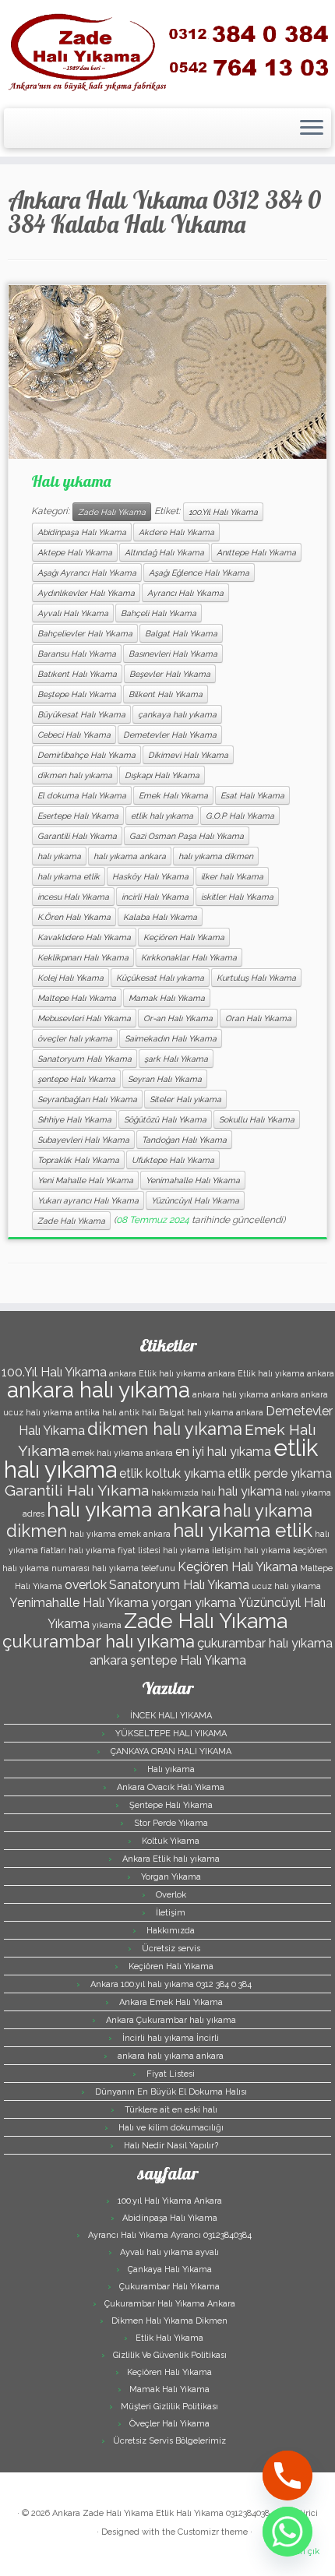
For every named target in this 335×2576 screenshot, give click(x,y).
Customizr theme (213, 2532)
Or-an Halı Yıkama (178, 1018)
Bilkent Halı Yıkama (166, 694)
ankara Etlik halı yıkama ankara (271, 1373)
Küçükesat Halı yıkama (160, 978)
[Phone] (287, 2476)
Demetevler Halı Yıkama (170, 735)
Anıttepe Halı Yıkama (256, 552)
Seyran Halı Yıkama (165, 1079)
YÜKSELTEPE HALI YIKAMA (171, 1734)
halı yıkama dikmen (216, 856)
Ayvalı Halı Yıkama (73, 613)
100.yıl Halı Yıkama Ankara (170, 2201)
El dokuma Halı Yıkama (82, 795)
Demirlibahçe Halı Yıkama (86, 755)
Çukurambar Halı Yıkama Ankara (170, 2304)
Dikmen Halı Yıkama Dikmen (169, 2321)
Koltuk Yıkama (171, 1841)
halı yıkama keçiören (286, 1550)
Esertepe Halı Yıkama (78, 816)
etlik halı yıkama (162, 816)
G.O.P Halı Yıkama (240, 816)
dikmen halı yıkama (75, 775)
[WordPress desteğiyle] (89, 2529)
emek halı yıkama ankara (122, 1453)
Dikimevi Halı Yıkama (188, 755)
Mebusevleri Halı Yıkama (84, 1018)
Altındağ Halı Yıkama (164, 552)
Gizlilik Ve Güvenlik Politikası (170, 2355)
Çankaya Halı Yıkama (170, 2269)
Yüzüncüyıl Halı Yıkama (195, 1200)
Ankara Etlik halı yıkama (171, 1859)
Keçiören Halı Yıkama (184, 937)
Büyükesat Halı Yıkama (81, 714)
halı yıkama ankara (130, 856)
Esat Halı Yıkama (252, 795)
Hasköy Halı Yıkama (150, 876)
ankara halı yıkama (99, 1390)
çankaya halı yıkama (177, 714)
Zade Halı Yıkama (112, 512)
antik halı (138, 1412)
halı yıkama (59, 856)
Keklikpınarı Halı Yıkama (83, 957)
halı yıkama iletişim (202, 1550)
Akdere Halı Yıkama (176, 532)
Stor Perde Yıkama (171, 1823)
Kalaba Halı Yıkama (160, 917)
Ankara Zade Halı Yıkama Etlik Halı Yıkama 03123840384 (163, 2513)
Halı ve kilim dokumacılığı (171, 2128)
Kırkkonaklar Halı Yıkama (189, 957)
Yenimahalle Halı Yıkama (193, 1180)
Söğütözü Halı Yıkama (165, 1119)
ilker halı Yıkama (232, 876)
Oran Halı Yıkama (258, 1018)
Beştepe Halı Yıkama (77, 694)
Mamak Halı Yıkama (167, 998)
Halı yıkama (71, 481)
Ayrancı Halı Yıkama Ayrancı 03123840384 (170, 2235)
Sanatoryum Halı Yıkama (85, 1059)
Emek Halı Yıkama (173, 795)
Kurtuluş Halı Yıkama (256, 978)
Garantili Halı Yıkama (77, 836)
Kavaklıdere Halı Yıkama (84, 937)
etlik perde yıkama (280, 1473)
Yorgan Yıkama (171, 1877)
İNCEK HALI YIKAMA (171, 1716)
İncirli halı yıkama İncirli (171, 2038)
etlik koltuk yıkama (172, 1473)
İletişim (171, 1913)
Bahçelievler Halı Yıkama (85, 633)
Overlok (171, 1895)
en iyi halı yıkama (223, 1452)
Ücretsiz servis (171, 1949)
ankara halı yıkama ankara (245, 1394)
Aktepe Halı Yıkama (75, 552)
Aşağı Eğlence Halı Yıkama (199, 573)
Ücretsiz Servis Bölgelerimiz (169, 2441)
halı (208, 1492)
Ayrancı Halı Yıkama (185, 593)
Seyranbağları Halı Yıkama (87, 1099)
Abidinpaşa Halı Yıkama (82, 532)
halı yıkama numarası (46, 1568)
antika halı (96, 1412)
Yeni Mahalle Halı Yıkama (85, 1180)
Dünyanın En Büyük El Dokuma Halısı (171, 2092)
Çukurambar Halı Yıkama (169, 2287)
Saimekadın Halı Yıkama (171, 1038)
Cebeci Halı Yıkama (74, 735)
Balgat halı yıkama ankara (211, 1412)
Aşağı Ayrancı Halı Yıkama (87, 573)
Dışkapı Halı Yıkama (162, 775)
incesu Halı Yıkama (73, 897)
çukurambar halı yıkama (99, 1641)
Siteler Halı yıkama (185, 1099)
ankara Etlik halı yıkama (157, 1373)
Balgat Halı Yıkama (181, 633)
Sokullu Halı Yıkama (257, 1119)
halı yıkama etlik (69, 876)
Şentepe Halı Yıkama (171, 1805)
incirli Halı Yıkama (155, 897)
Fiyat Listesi (171, 2074)
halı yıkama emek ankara (120, 1534)
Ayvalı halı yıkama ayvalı (169, 2252)
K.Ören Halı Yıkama (74, 917)
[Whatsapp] (287, 2532)
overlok (86, 1585)
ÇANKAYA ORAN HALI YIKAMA (171, 1751)
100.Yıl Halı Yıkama (223, 512)
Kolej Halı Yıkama (71, 978)
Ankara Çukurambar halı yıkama (171, 2020)
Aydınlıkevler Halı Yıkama (86, 593)
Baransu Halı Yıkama (77, 654)
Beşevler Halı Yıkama (170, 674)
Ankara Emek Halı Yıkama (171, 2002)
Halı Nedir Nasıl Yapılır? (171, 2146)
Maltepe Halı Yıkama (77, 998)
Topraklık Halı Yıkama (78, 1160)
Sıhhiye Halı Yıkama (74, 1119)
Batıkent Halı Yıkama (77, 674)
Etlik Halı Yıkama (169, 2338)
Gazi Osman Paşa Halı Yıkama (187, 836)
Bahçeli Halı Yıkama (159, 613)
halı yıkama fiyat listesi (115, 1550)
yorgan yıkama (194, 1603)
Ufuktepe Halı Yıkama (173, 1160)
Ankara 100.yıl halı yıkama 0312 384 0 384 (171, 1984)
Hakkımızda (171, 1931)
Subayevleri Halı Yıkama (83, 1140)
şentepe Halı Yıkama (76, 1079)
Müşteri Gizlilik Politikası (169, 2407)
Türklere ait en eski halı (171, 2110)
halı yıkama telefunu (134, 1568)
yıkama (107, 1625)
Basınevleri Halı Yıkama (173, 654)
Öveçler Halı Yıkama (169, 2424)
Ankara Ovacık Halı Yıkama (171, 1787)
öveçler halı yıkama (75, 1038)
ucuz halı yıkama (286, 1586)
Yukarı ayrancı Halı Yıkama (88, 1200)
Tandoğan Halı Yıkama (184, 1140)
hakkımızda (175, 1492)
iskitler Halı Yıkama (237, 897)
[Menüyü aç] (312, 129)
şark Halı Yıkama (176, 1059)
